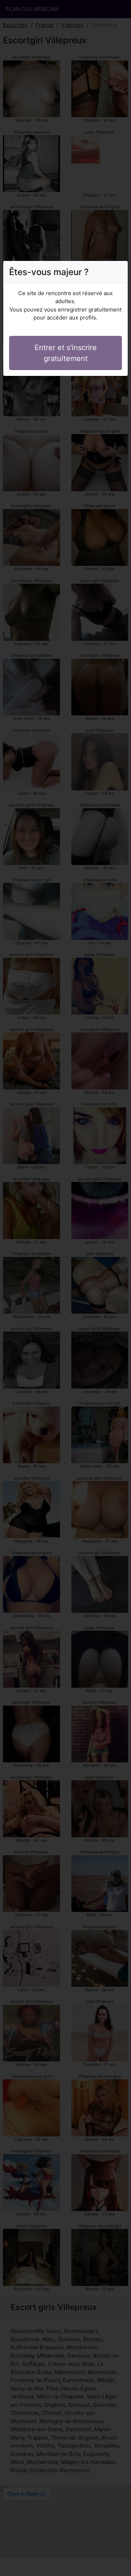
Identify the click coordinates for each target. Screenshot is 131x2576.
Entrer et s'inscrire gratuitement (66, 353)
